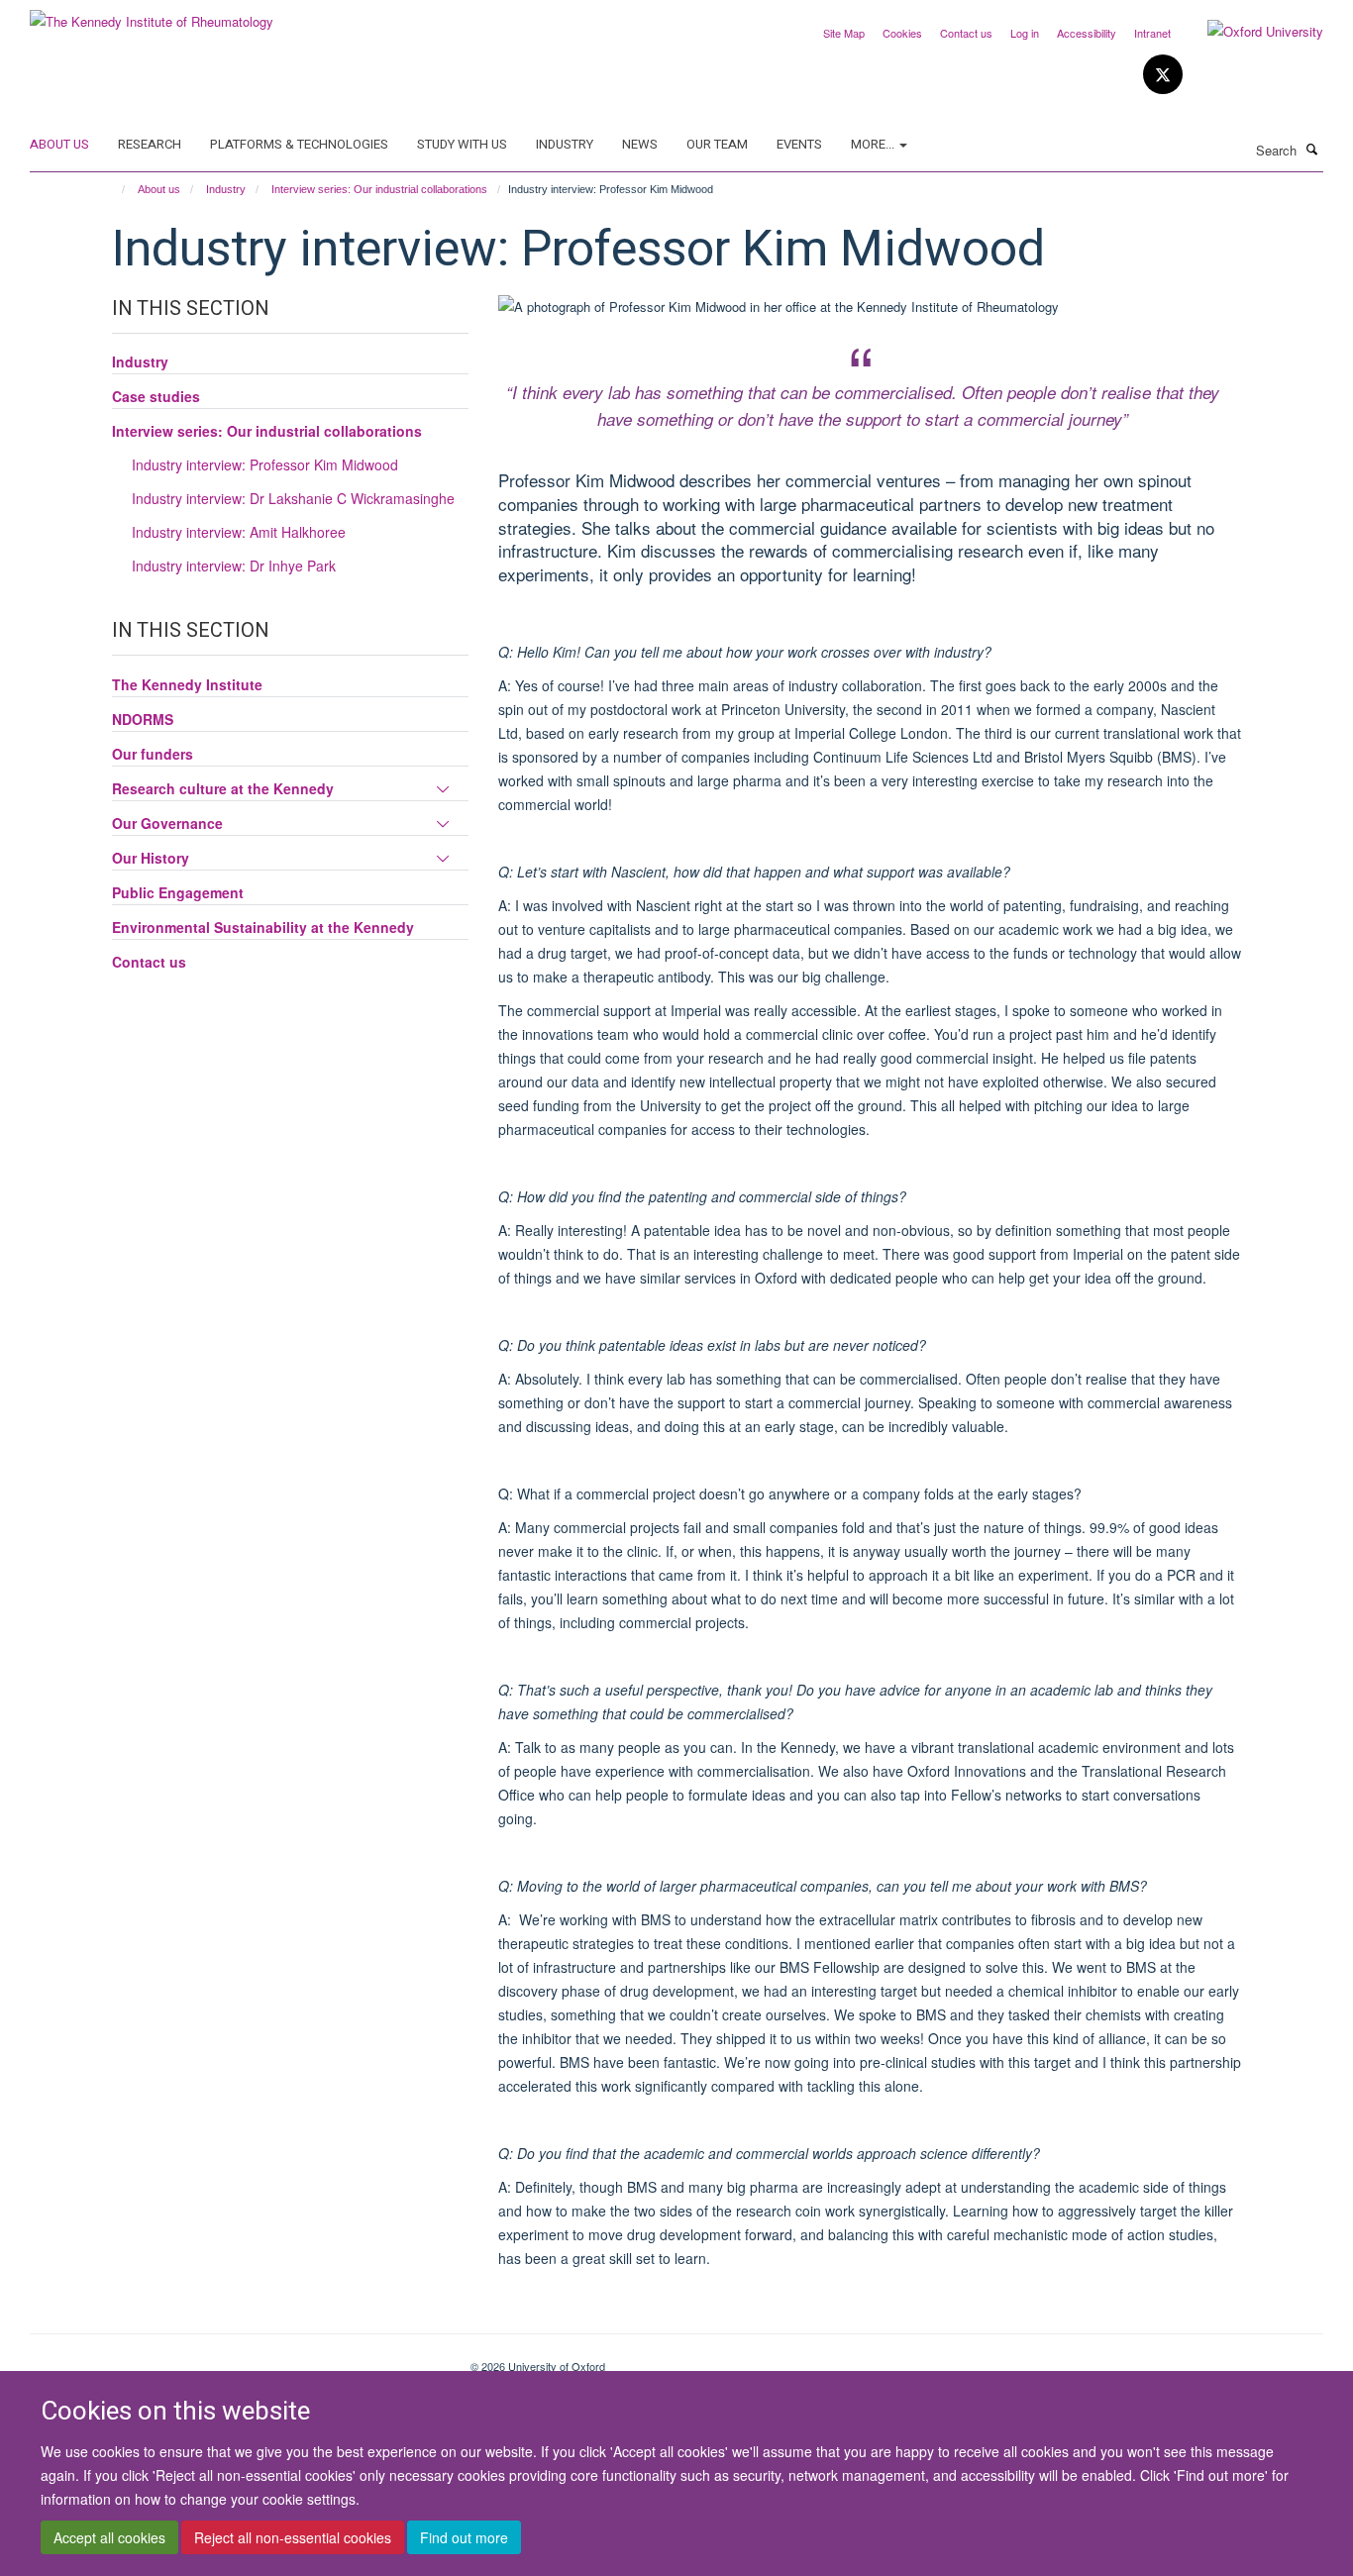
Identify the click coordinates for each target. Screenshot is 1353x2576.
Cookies (902, 33)
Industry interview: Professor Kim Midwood (265, 464)
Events (799, 144)
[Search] (1312, 149)
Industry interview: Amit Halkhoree (239, 532)
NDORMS (143, 719)
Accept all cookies (109, 2537)
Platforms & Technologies (299, 144)
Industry (565, 144)
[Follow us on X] (1163, 75)
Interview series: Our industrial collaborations (379, 189)
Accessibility (1087, 33)
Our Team (717, 144)
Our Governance (167, 823)
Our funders (153, 754)
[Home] (114, 189)
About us (59, 144)
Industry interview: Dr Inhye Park (234, 566)
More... (874, 144)
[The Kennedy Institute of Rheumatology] (152, 14)
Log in (1025, 33)
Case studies (156, 396)
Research (150, 144)
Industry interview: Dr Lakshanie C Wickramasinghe (293, 498)
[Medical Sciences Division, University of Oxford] (235, 2359)
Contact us (966, 33)
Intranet (1152, 33)
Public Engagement (178, 892)
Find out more (464, 2537)
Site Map (844, 33)
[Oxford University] (1250, 32)
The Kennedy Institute (187, 684)
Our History (151, 858)
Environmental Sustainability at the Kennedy (263, 927)
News (640, 144)
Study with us (462, 144)
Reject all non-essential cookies (293, 2537)
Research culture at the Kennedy (223, 788)
